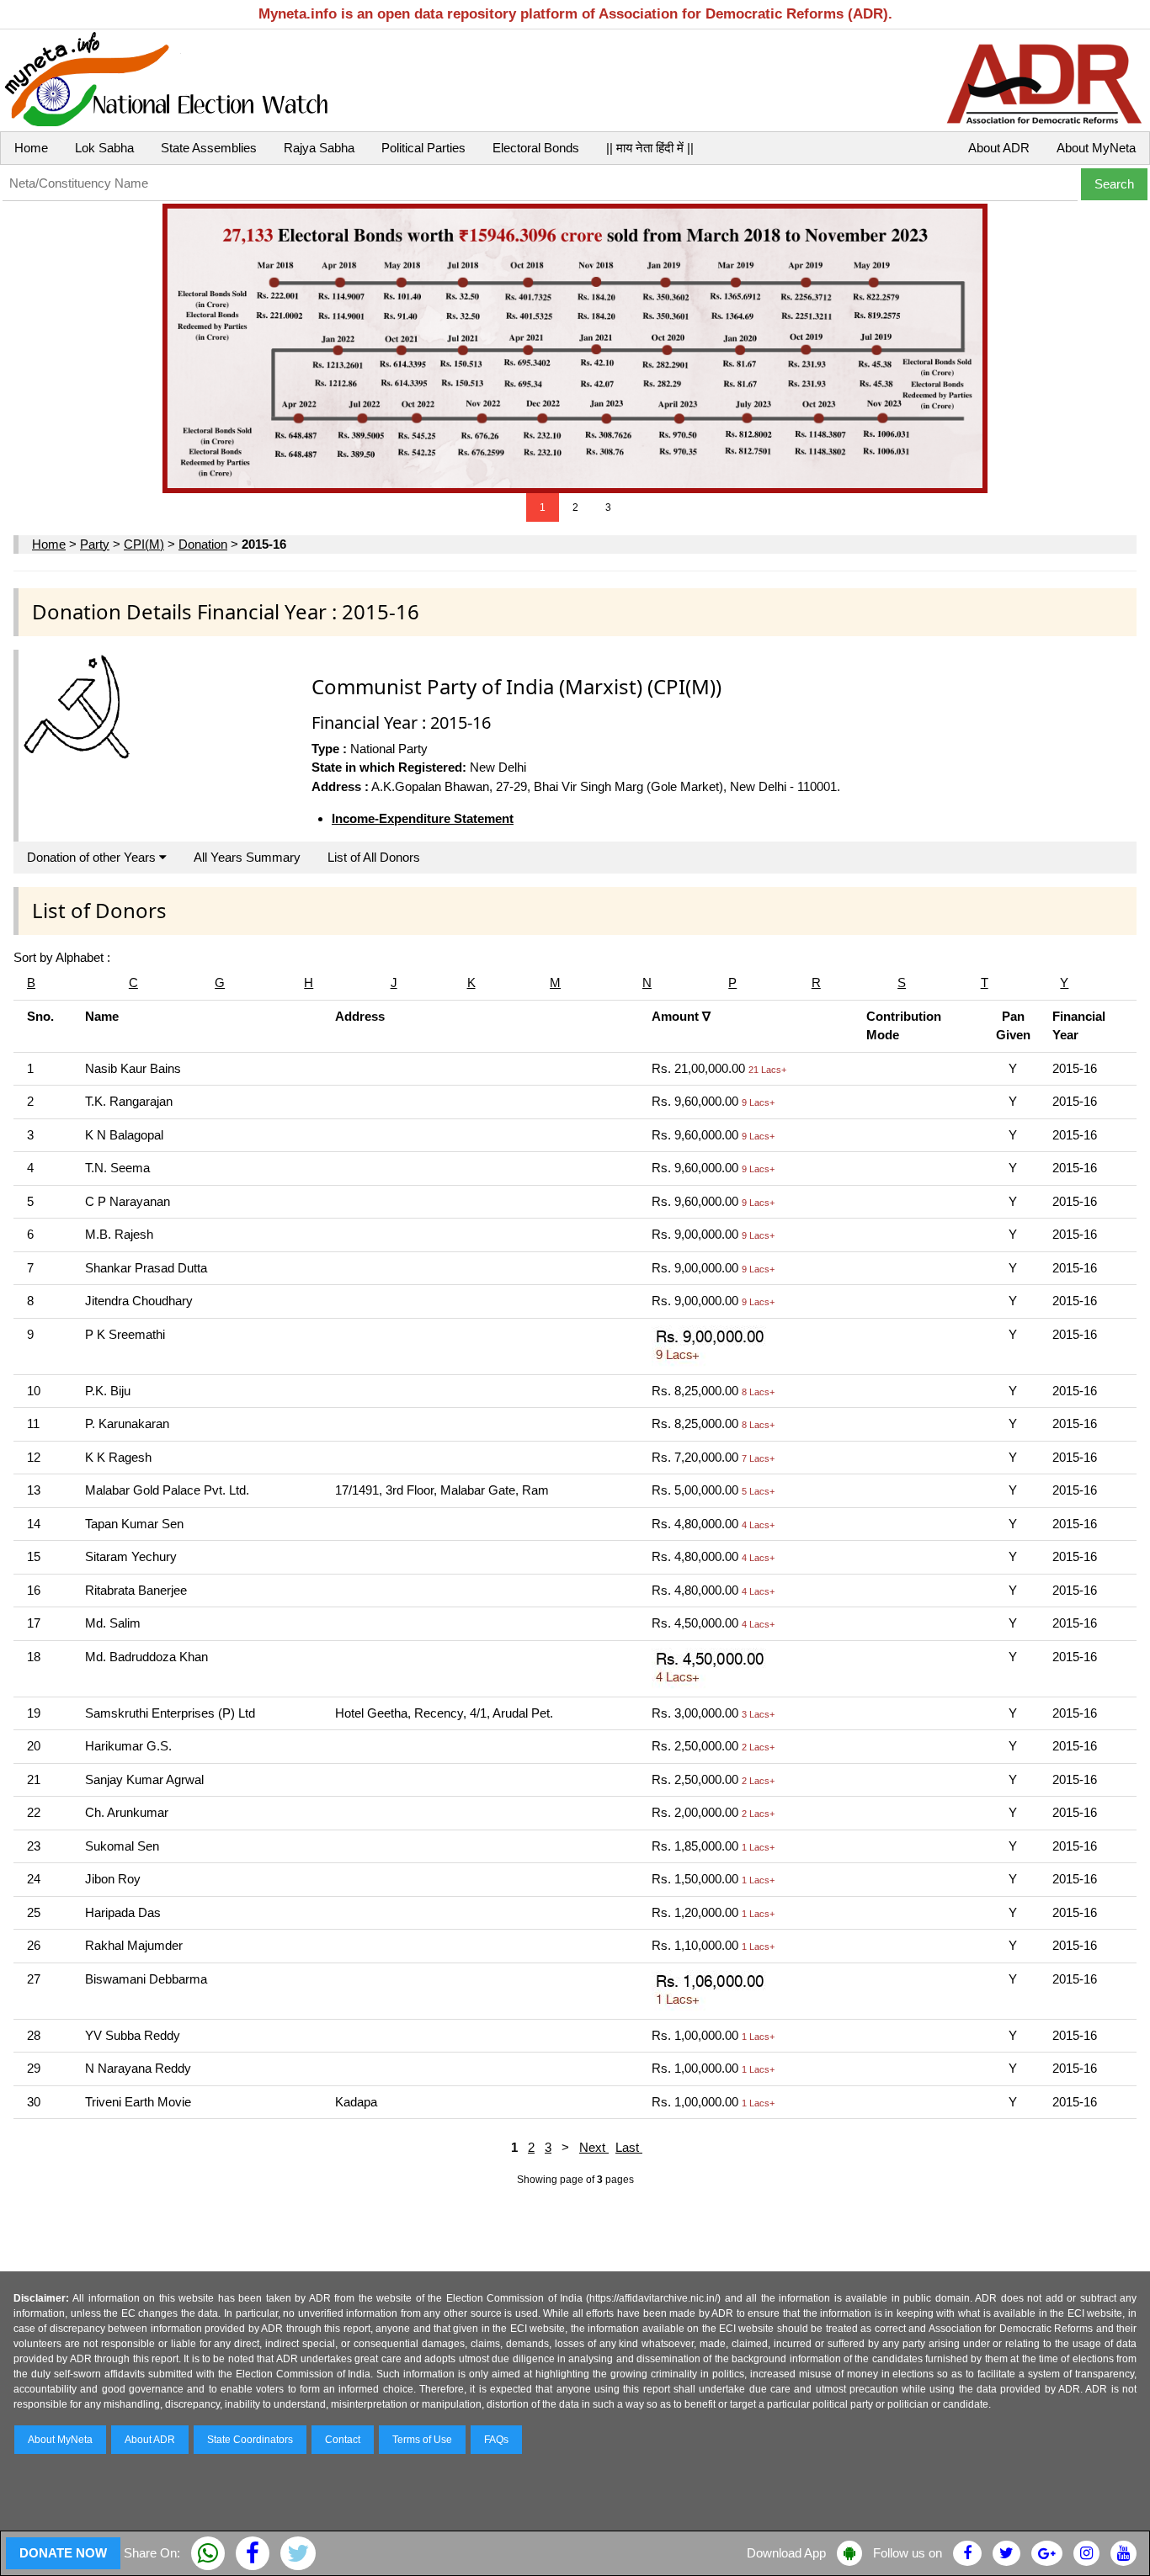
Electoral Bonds (536, 148)
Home (31, 148)
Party (95, 544)
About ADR (999, 148)
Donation (203, 544)
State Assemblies (209, 148)
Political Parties (423, 148)
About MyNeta (1096, 148)
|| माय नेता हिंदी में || (650, 148)
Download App (786, 2553)
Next (594, 2147)
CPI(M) (144, 544)
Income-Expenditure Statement (423, 818)
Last (629, 2147)
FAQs (496, 2440)
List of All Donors (374, 857)
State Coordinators (250, 2440)
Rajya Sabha (319, 148)
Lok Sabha (104, 148)
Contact (343, 2440)
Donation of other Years (93, 857)
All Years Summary (247, 857)
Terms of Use (422, 2440)
